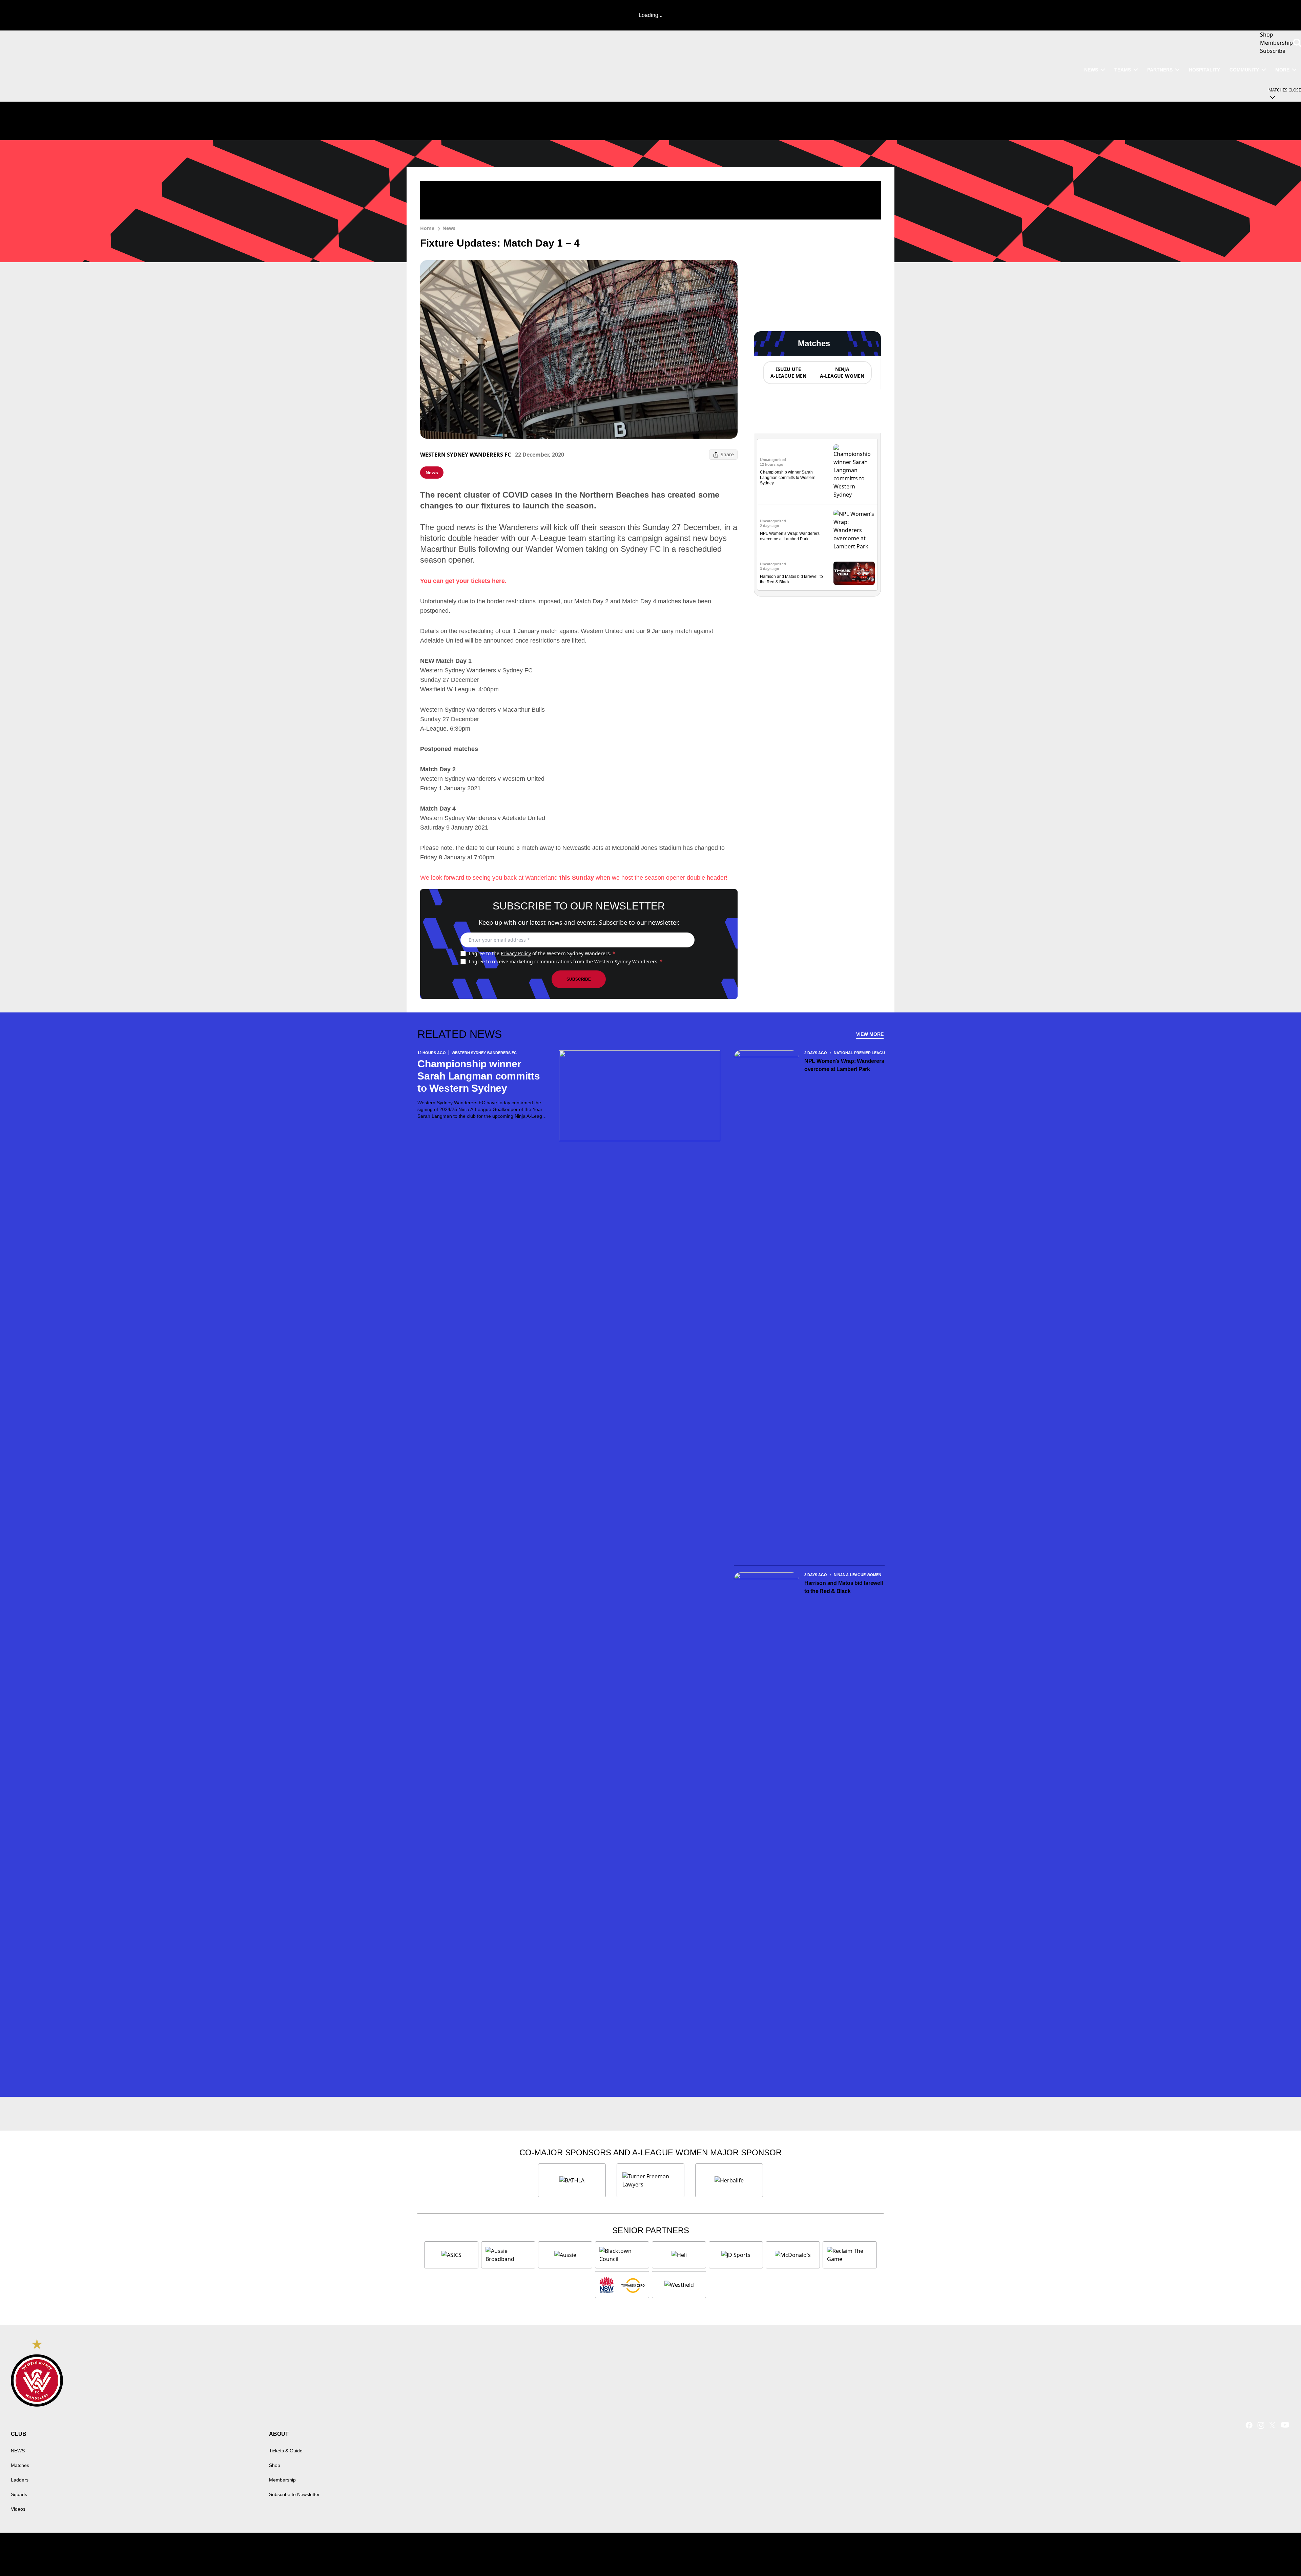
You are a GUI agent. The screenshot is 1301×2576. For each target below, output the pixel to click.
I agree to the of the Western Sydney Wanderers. (542, 953)
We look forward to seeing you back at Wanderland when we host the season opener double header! (574, 878)
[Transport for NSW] (622, 2285)
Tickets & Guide (286, 2451)
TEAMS (1123, 70)
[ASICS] (451, 2255)
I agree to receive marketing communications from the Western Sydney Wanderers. (566, 961)
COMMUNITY (1244, 70)
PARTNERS (1160, 70)
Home (427, 228)
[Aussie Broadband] (508, 2255)
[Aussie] (565, 2255)
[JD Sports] (736, 2255)
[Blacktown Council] (622, 2255)
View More (870, 1034)
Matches (20, 2465)
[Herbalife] (729, 2180)
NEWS (1091, 70)
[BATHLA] (572, 2180)
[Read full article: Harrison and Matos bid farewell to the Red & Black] (854, 573)
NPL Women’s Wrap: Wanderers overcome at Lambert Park (844, 1065)
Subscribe (579, 979)
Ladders (20, 2480)
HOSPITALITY (1204, 70)
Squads (19, 2494)
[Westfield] (679, 2285)
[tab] (788, 373)
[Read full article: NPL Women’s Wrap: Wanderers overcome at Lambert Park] (854, 530)
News (449, 228)
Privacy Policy (516, 953)
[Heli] (679, 2255)
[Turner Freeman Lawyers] (650, 2180)
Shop (275, 2465)
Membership (282, 2480)
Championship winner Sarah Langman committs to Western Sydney (788, 478)
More (1282, 70)
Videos (18, 2509)
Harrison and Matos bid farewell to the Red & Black (844, 1587)
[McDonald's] (793, 2255)
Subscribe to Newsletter (294, 2494)
